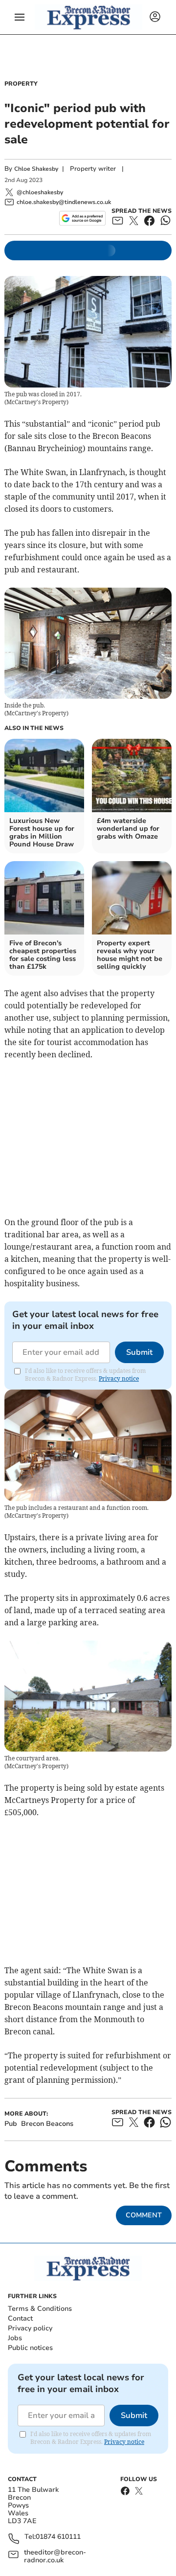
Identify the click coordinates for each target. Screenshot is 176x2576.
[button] (20, 17)
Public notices (30, 2348)
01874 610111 (58, 2537)
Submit (139, 1352)
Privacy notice (119, 1379)
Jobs (15, 2338)
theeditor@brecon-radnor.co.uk (55, 2556)
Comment (144, 2215)
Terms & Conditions (40, 2309)
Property (21, 84)
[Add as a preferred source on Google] (82, 218)
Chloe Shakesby (36, 169)
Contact (20, 2318)
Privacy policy (30, 2328)
